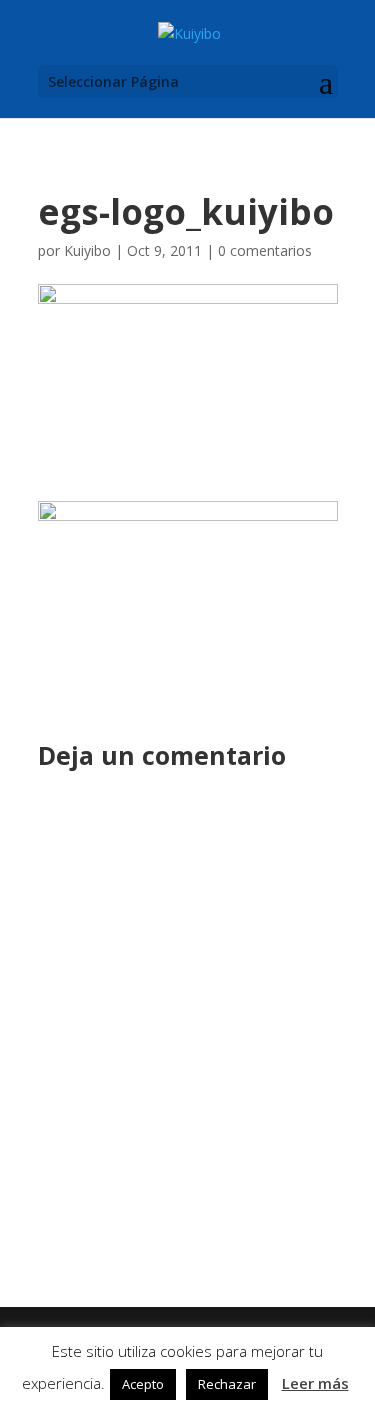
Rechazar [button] (227, 1384)
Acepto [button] (143, 1384)
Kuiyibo (87, 250)
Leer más (315, 1383)
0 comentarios (265, 250)
